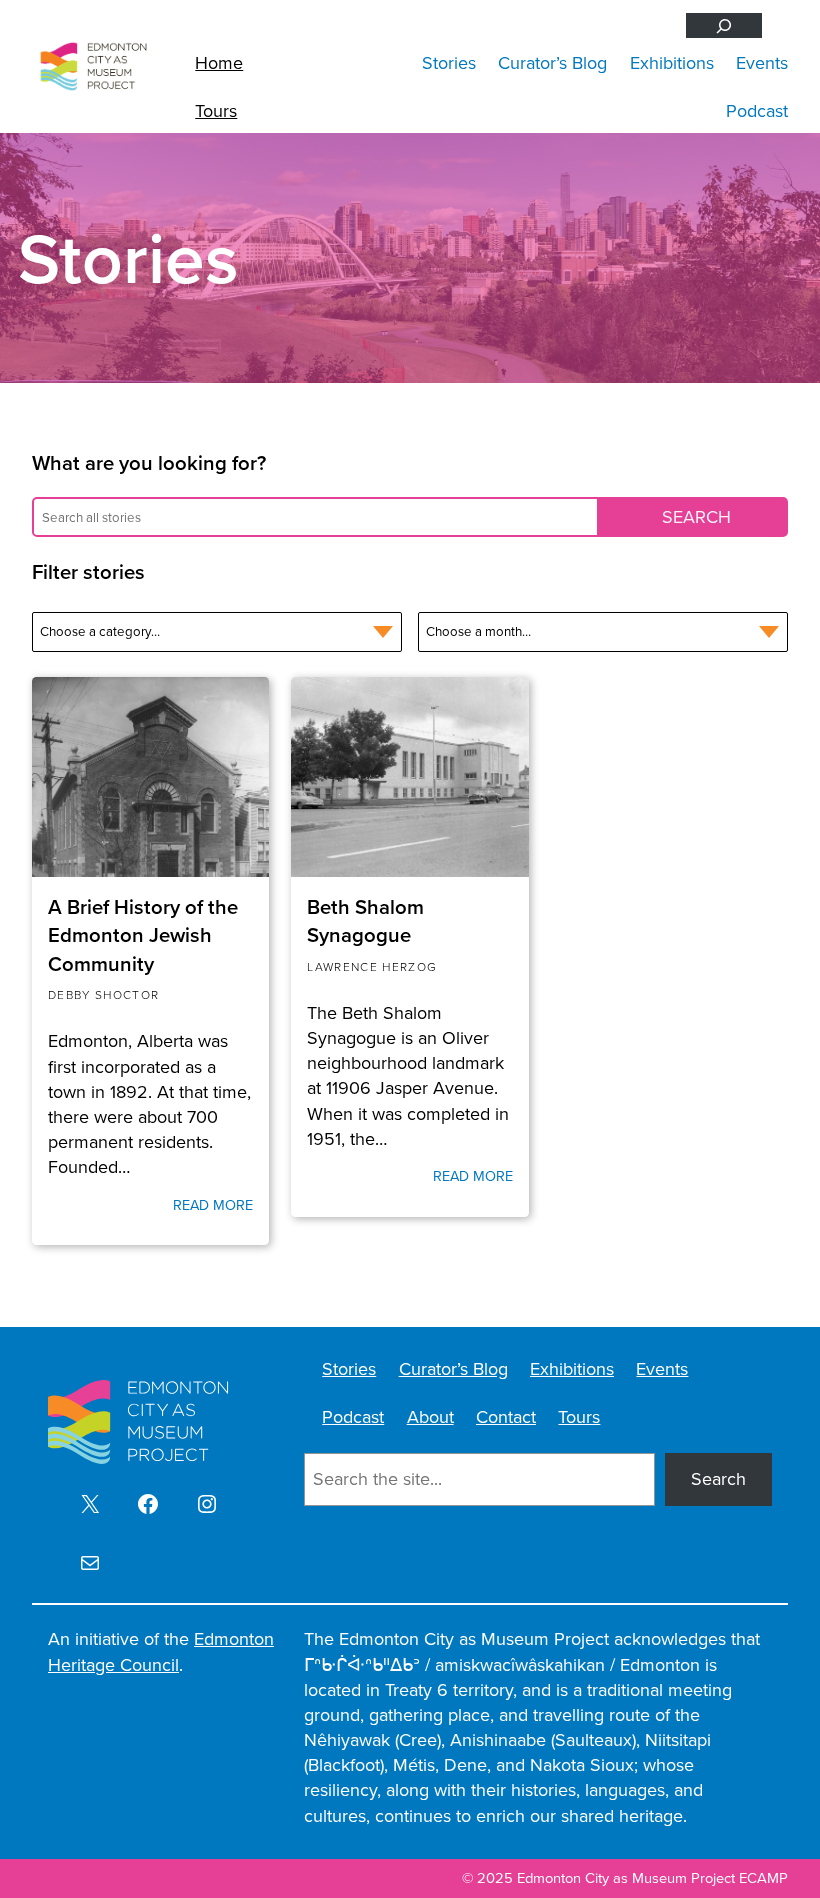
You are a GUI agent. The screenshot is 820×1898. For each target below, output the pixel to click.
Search (718, 1479)
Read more (213, 1205)
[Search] (724, 25)
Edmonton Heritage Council (161, 1651)
